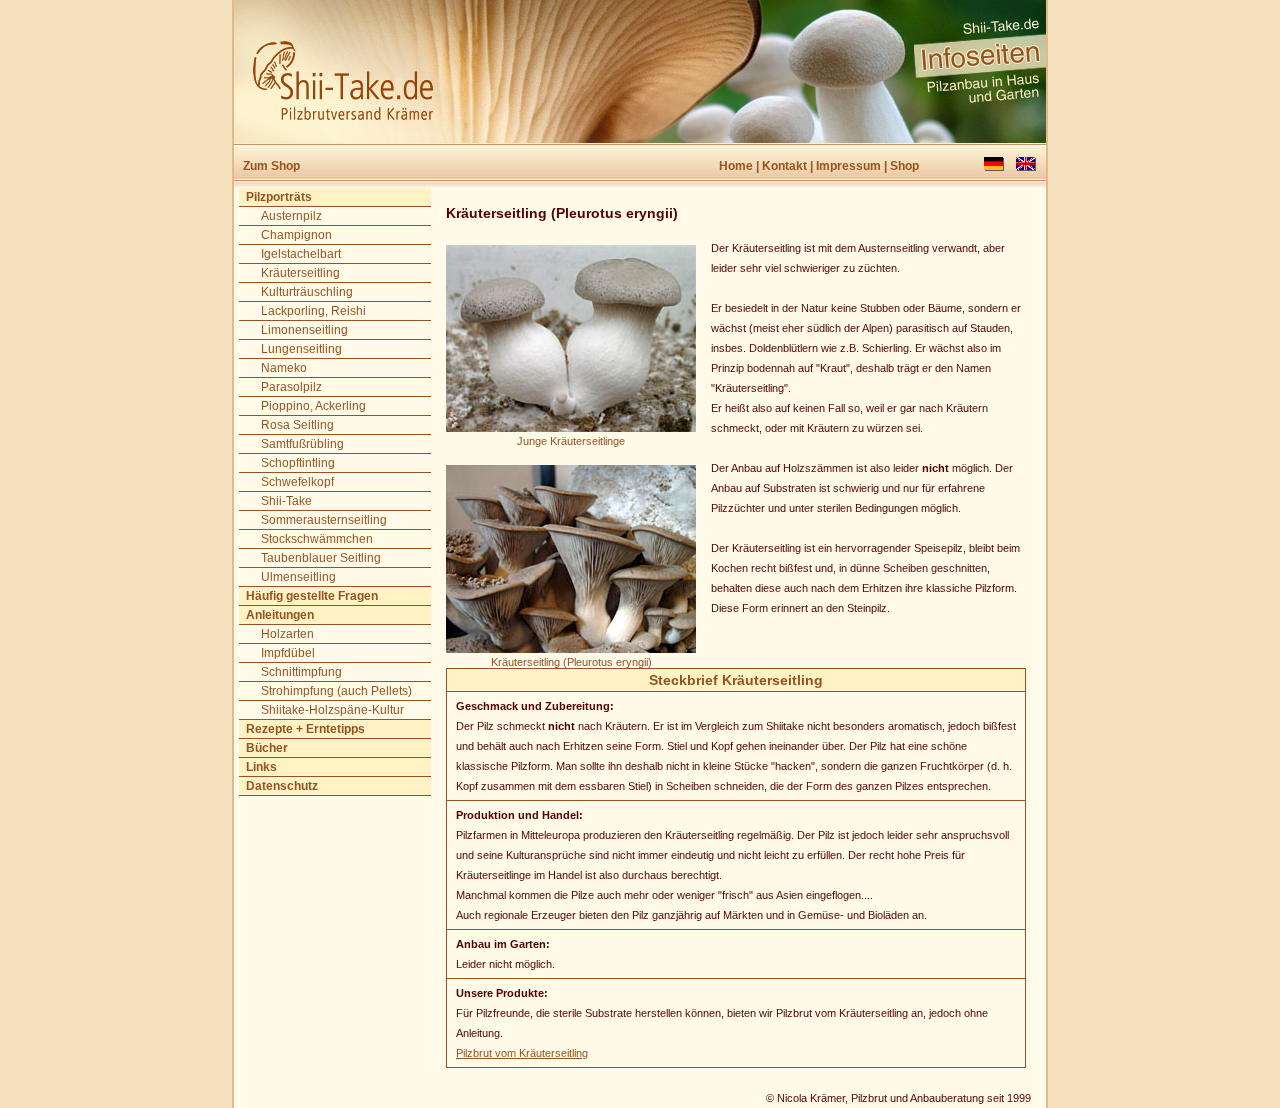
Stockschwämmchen (317, 539)
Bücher (267, 748)
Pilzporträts (279, 197)
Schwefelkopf (297, 482)
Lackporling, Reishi (313, 311)
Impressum (848, 166)
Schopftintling (298, 463)
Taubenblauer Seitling (321, 558)
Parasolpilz (291, 387)
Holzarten (287, 634)
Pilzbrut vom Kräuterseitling (522, 1053)
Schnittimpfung (301, 672)
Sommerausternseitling (324, 520)
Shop (904, 166)
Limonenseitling (304, 330)
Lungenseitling (301, 349)
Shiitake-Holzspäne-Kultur (332, 710)
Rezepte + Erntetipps (305, 729)
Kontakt (784, 166)
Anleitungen (280, 615)
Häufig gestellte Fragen (312, 596)
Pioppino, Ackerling (313, 406)
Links (261, 767)
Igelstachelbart (301, 254)
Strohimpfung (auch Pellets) (336, 691)
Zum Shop (271, 166)
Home (736, 166)
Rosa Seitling (297, 425)
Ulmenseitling (298, 577)
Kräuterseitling (300, 273)
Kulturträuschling (307, 292)
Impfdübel (288, 653)
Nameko (284, 368)
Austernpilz (291, 216)
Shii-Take (286, 501)
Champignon (296, 235)
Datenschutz (282, 786)
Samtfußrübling (302, 444)
